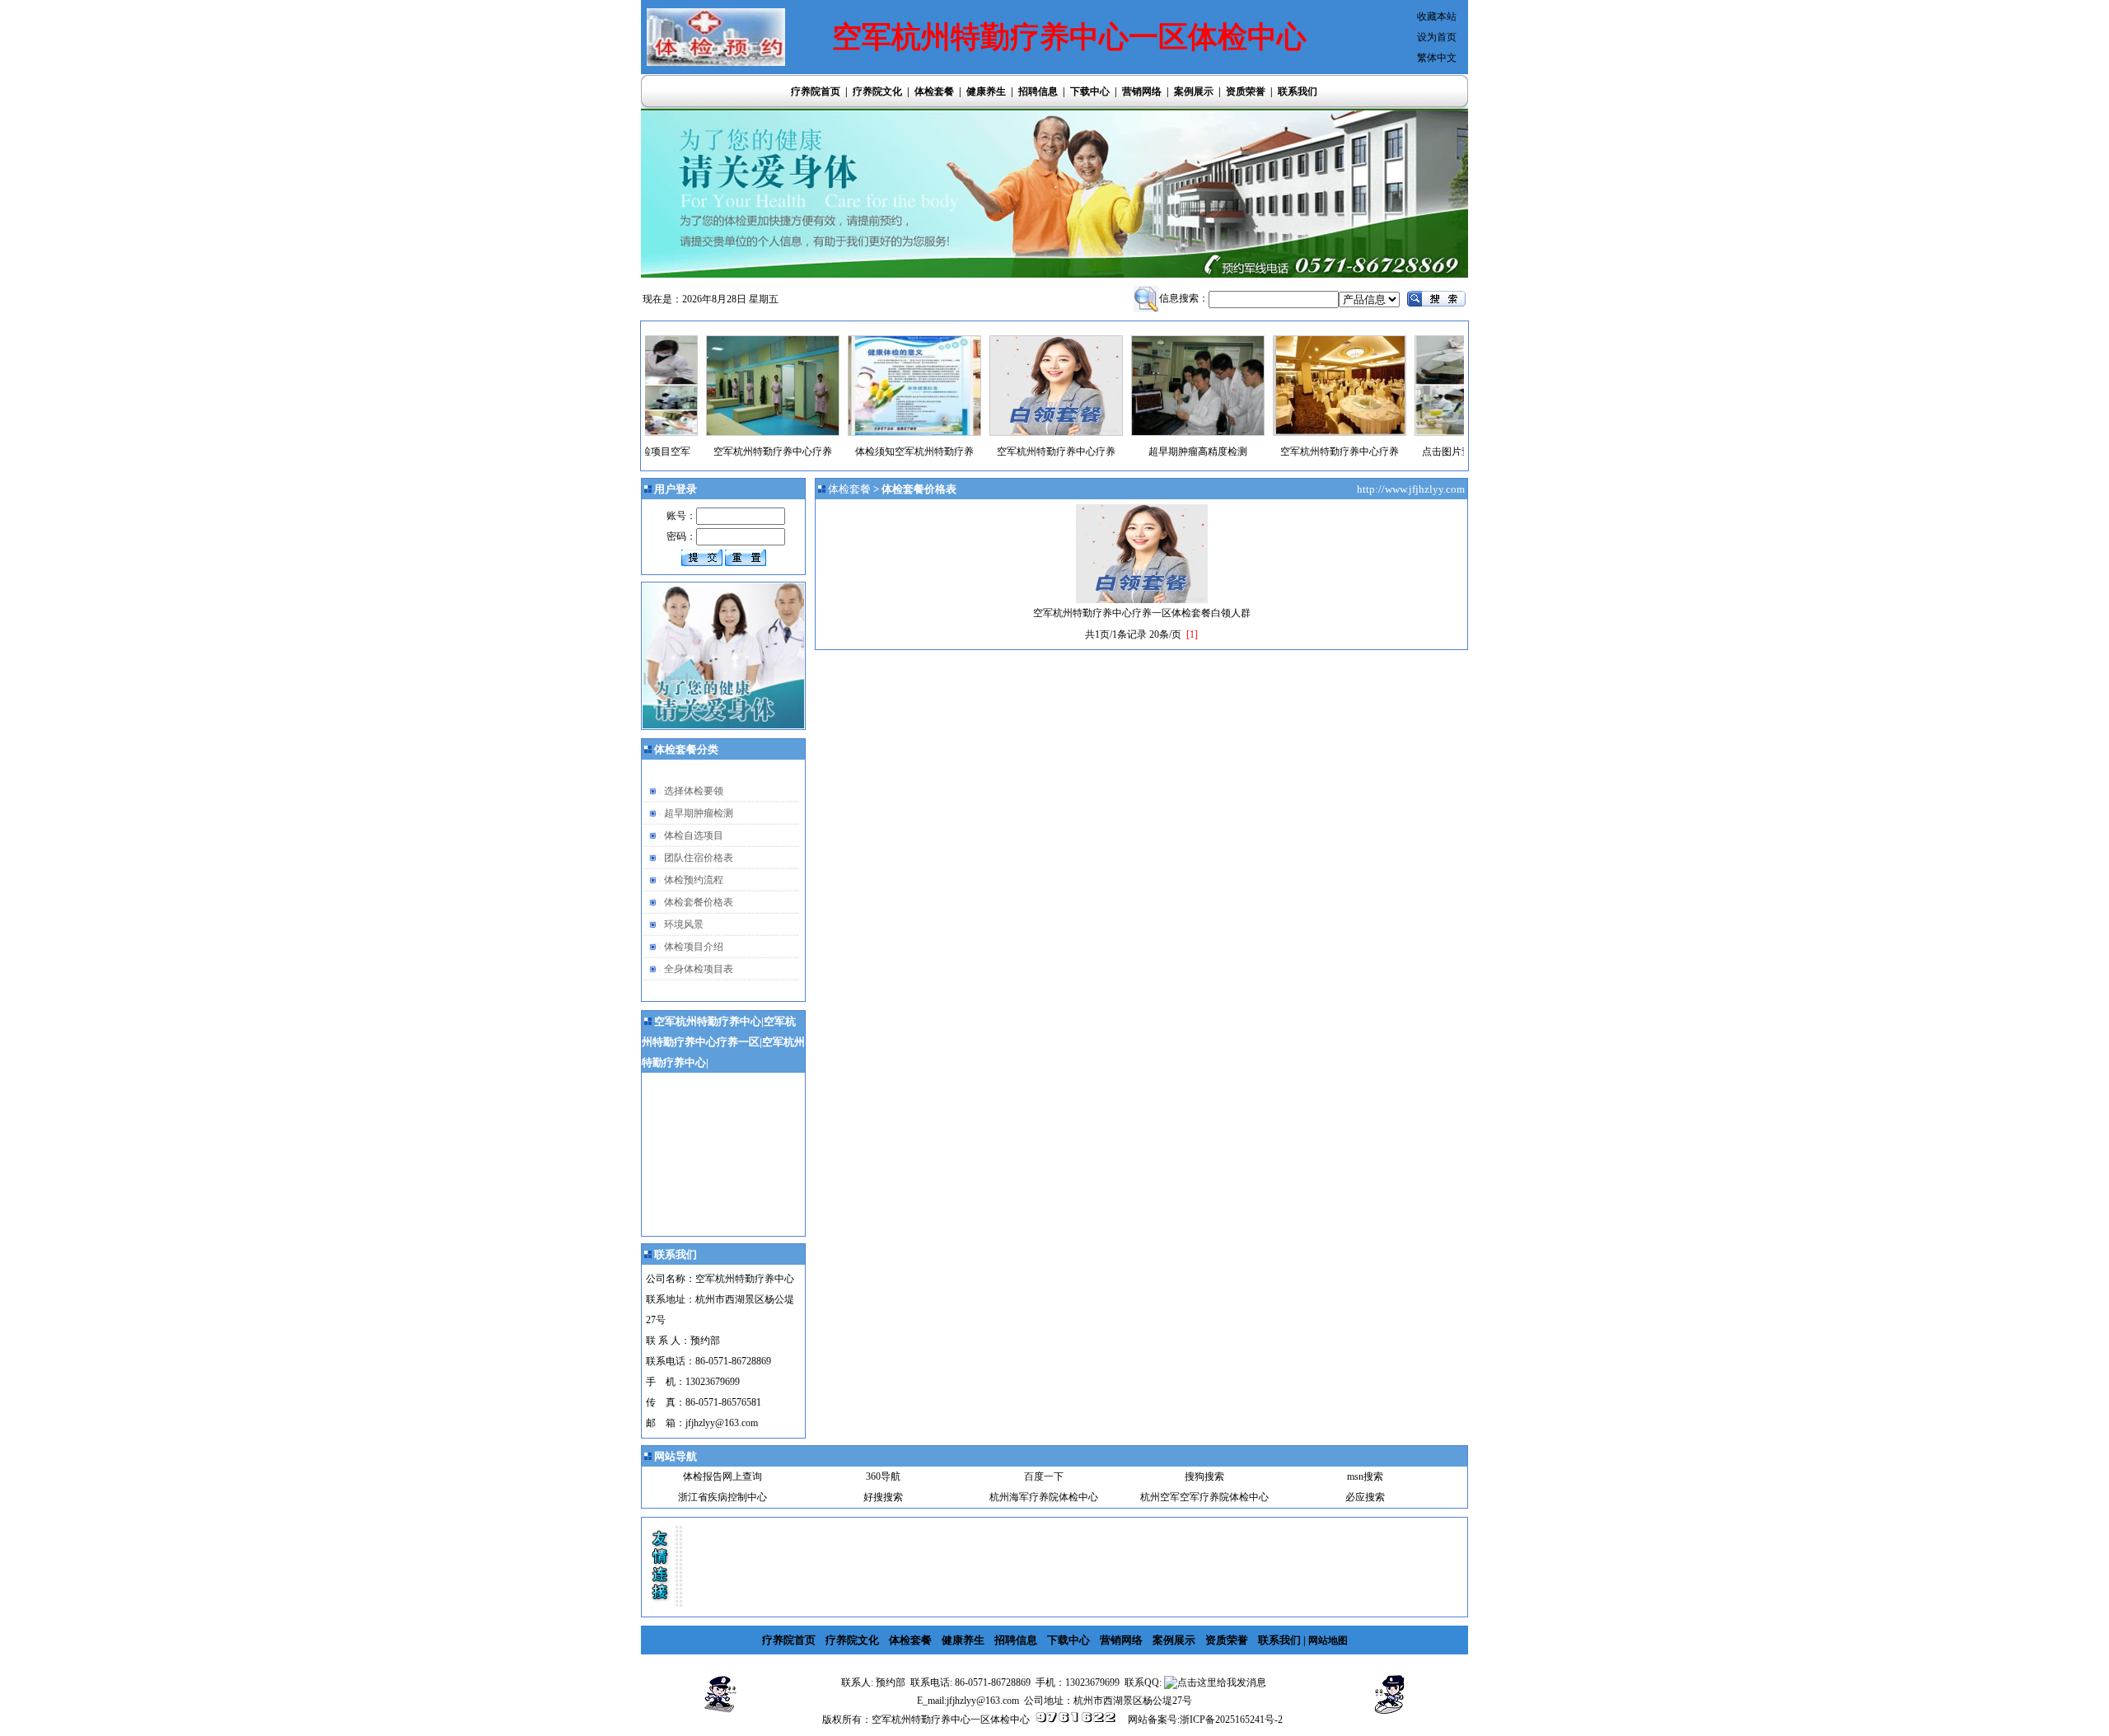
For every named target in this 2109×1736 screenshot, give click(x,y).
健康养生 (986, 91)
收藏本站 (1437, 16)
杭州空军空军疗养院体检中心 (1204, 1497)
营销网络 (1142, 91)
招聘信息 (1038, 91)
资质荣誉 (1246, 91)
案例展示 (1194, 91)
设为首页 (1437, 37)
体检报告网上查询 (722, 1476)
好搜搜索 (883, 1497)
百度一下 (1044, 1476)
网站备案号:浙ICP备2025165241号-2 (1205, 1720)
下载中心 (1090, 91)
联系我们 (1298, 91)
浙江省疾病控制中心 (722, 1497)
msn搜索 (1365, 1476)
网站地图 (1328, 1640)
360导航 (883, 1476)
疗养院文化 (877, 91)
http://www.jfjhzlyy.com (1412, 489)
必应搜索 (1365, 1497)
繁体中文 (1437, 58)
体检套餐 (934, 91)
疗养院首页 (816, 91)
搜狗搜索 (1204, 1476)
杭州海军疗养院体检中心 (1044, 1497)
